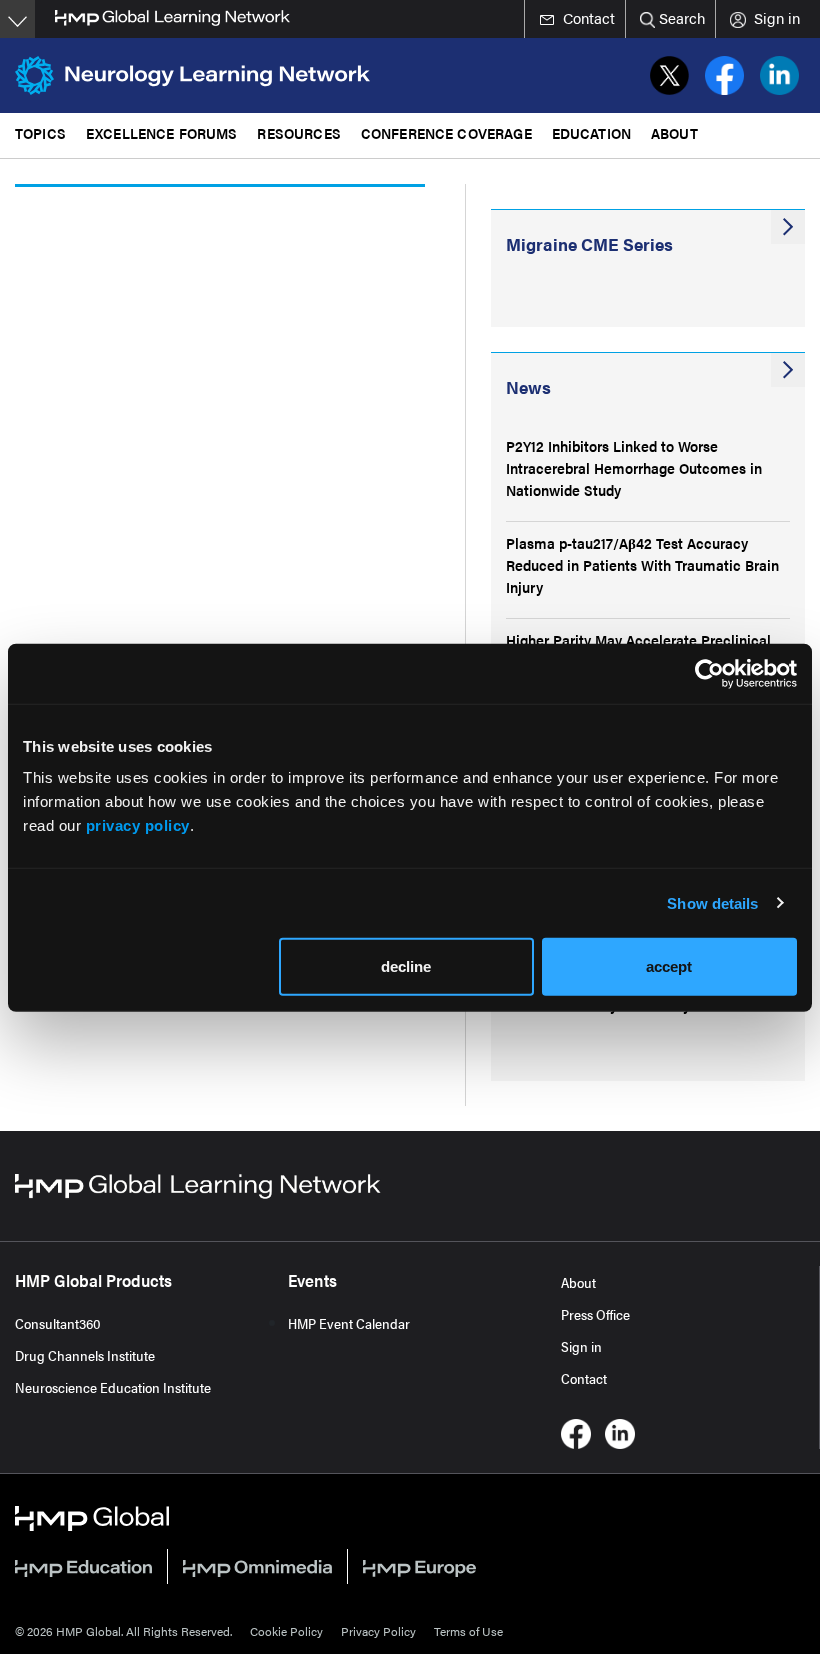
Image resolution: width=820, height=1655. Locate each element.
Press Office (595, 1314)
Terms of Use (468, 1631)
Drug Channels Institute (85, 1355)
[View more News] (788, 370)
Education (591, 132)
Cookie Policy (286, 1631)
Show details (712, 902)
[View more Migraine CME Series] (788, 227)
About (578, 1282)
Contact (584, 1378)
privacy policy (138, 825)
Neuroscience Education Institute (113, 1387)
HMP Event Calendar (349, 1323)
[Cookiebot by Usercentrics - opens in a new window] (709, 673)
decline (406, 966)
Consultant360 (58, 1323)
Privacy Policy (378, 1631)
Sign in (581, 1346)
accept (669, 966)
